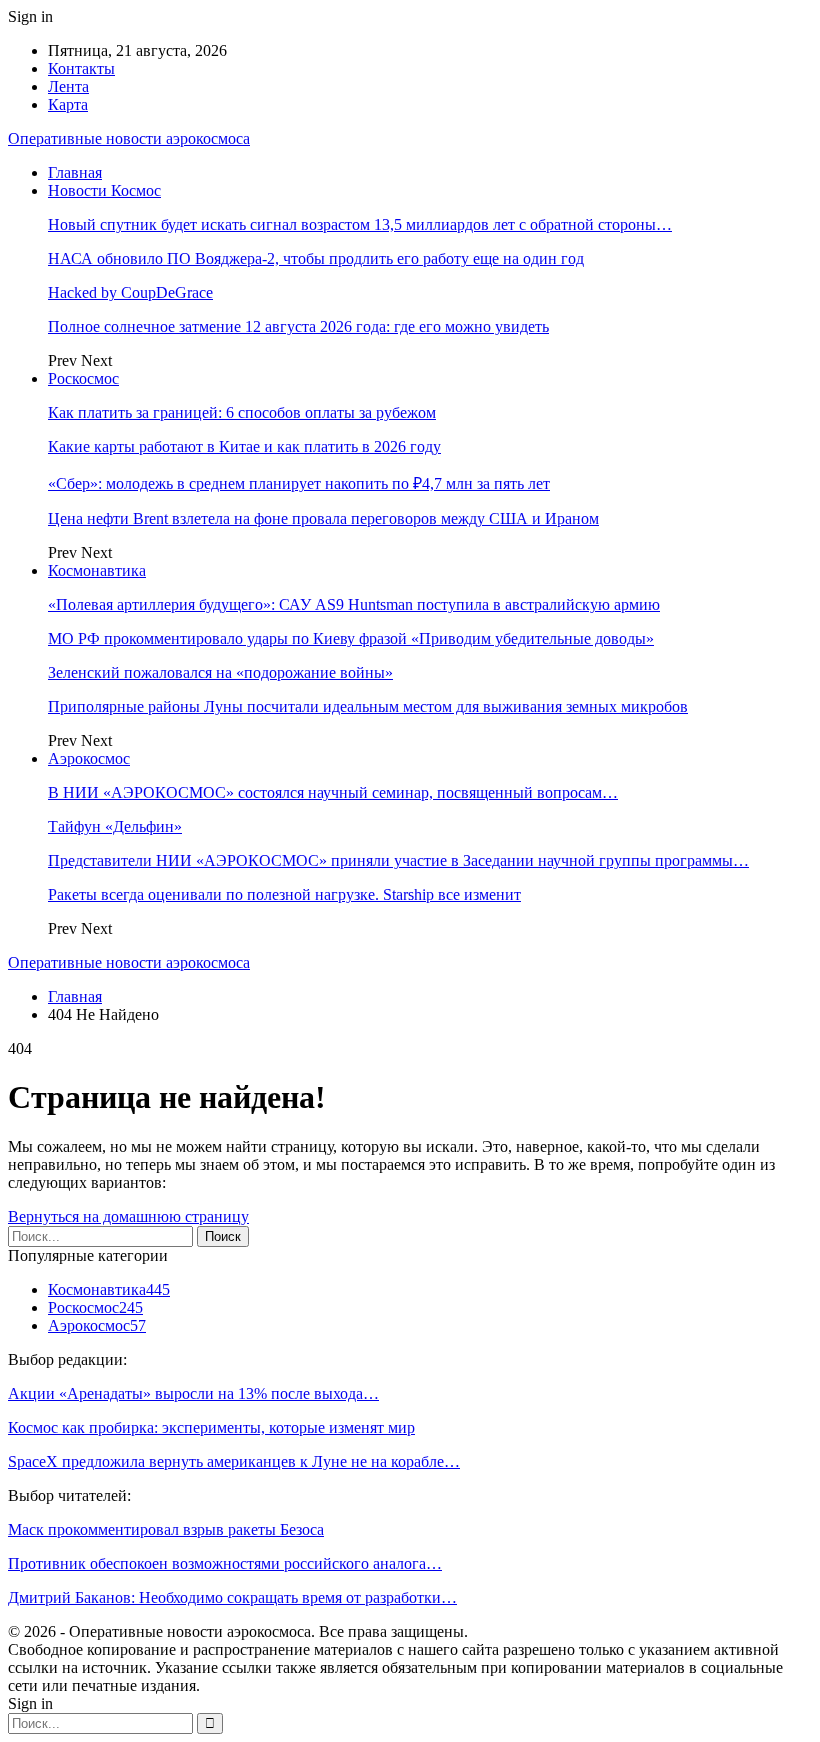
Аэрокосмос (89, 758)
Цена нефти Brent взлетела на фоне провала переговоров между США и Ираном (323, 518)
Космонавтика (97, 570)
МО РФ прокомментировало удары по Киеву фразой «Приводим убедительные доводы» (351, 638)
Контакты (81, 68)
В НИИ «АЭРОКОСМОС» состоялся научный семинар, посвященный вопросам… (333, 792)
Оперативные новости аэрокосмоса (129, 138)
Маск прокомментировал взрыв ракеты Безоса (166, 1529)
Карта (68, 104)
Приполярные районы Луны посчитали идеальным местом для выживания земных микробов (368, 706)
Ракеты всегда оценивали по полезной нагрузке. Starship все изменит (284, 894)
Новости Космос (104, 190)
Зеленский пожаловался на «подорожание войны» (220, 672)
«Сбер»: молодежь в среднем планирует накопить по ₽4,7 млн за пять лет (299, 483)
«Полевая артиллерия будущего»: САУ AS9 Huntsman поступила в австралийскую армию (354, 604)
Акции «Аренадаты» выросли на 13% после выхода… (193, 1393)
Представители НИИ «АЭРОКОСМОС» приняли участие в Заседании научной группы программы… (398, 860)
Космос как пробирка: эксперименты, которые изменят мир (211, 1427)
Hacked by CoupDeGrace (130, 292)
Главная (75, 172)
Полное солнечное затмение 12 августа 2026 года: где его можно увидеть (298, 326)
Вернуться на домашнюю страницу (128, 1216)
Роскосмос (83, 378)
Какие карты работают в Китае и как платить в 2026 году (244, 446)
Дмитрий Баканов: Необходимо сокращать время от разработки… (232, 1597)
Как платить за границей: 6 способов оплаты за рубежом (242, 412)
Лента (68, 86)
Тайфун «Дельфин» (115, 826)
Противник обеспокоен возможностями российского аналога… (225, 1563)
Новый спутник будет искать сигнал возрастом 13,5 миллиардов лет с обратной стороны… (360, 224)
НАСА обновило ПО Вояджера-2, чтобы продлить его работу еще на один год (316, 258)
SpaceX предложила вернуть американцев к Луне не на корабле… (234, 1461)
